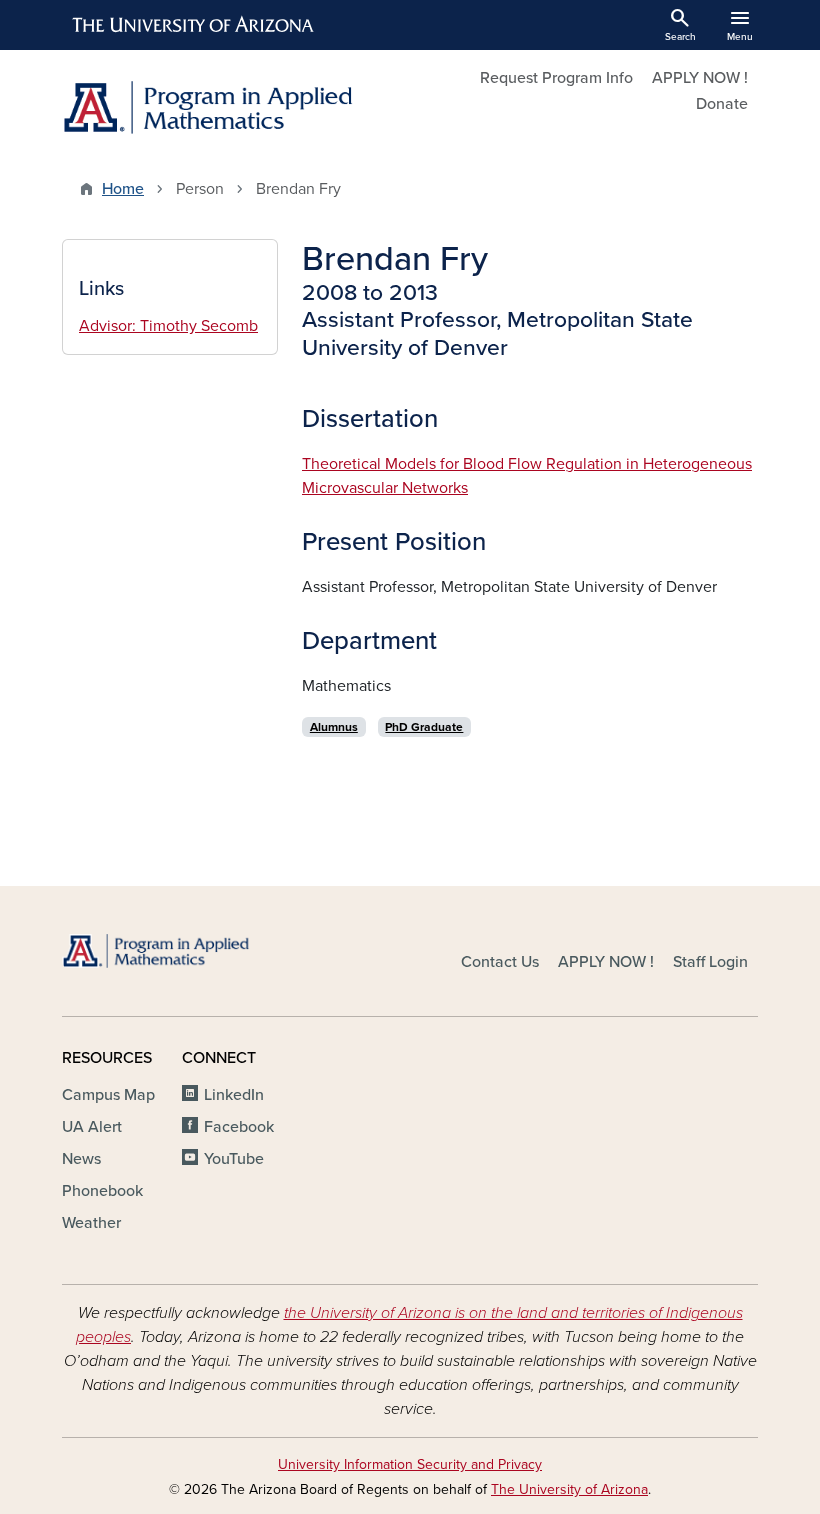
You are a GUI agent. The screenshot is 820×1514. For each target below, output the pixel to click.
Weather (91, 1223)
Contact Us (500, 962)
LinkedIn (234, 1095)
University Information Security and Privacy (410, 1464)
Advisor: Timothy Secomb (168, 326)
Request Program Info (556, 78)
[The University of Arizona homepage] (194, 25)
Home (123, 189)
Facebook (239, 1127)
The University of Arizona (569, 1489)
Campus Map (108, 1095)
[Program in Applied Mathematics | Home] (230, 107)
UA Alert (92, 1127)
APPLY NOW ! (700, 78)
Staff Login (710, 962)
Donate (722, 104)
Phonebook (102, 1191)
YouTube (234, 1159)
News (81, 1159)
